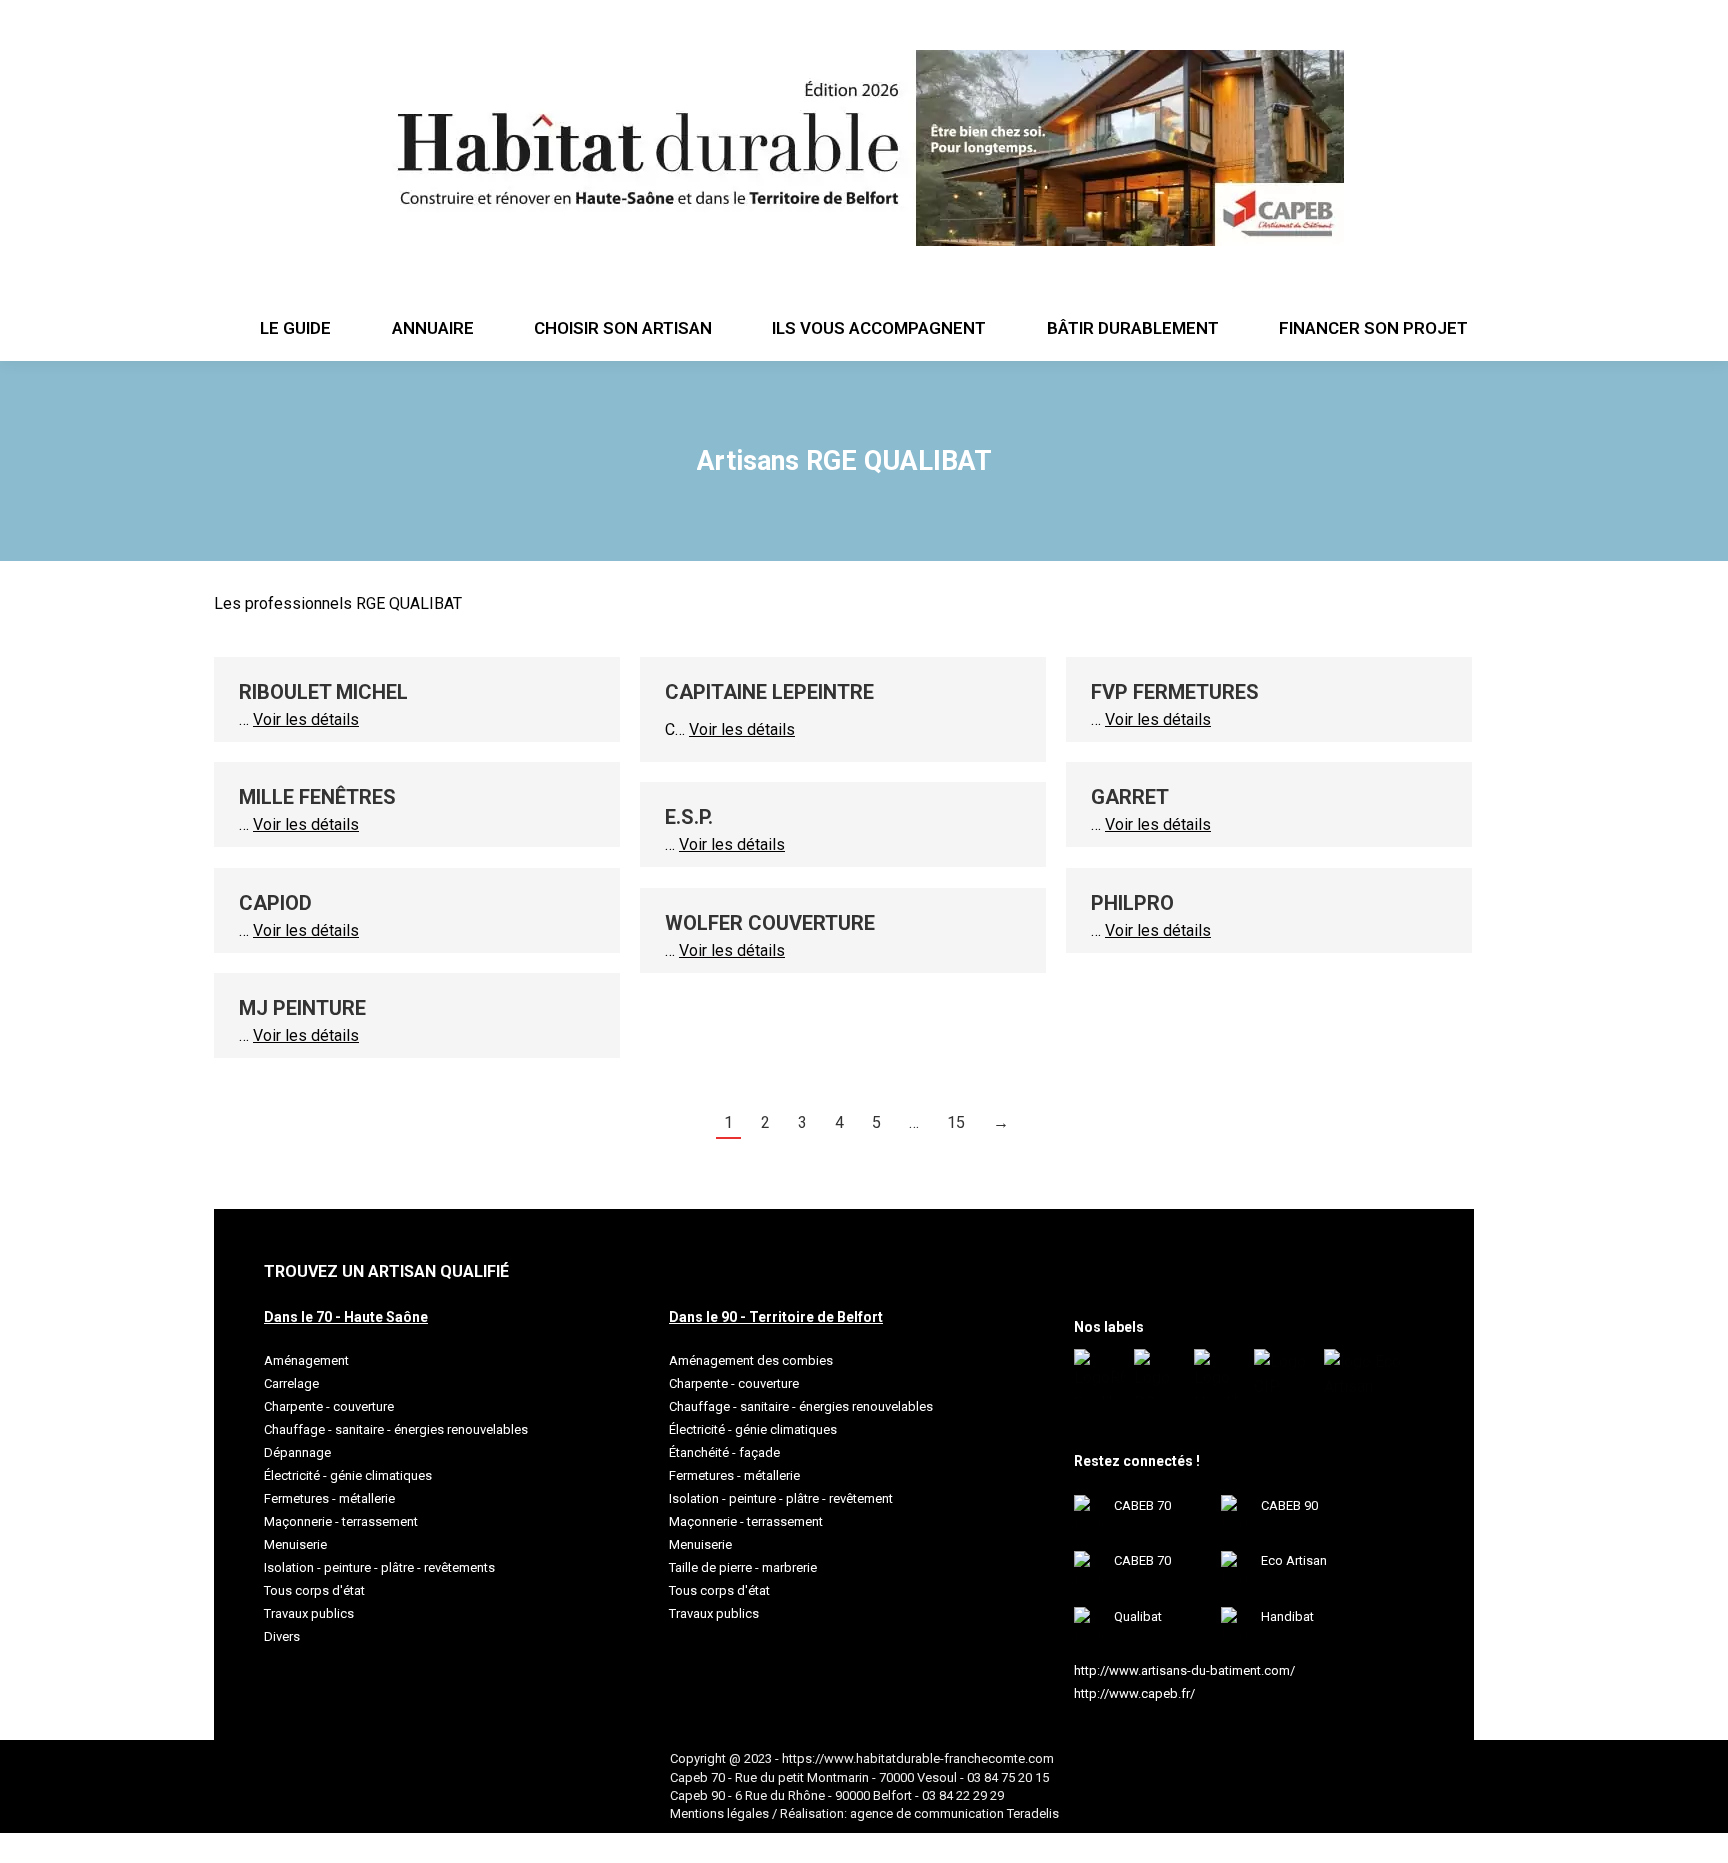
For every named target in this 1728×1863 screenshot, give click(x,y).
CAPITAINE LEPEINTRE (769, 692)
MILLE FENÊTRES (317, 797)
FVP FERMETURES (1175, 692)
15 (956, 1122)
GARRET (1130, 797)
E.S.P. (689, 817)
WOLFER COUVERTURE (770, 923)
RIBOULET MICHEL (323, 692)
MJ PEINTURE (302, 1008)
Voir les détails (306, 719)
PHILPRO (1132, 903)
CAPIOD (275, 903)
